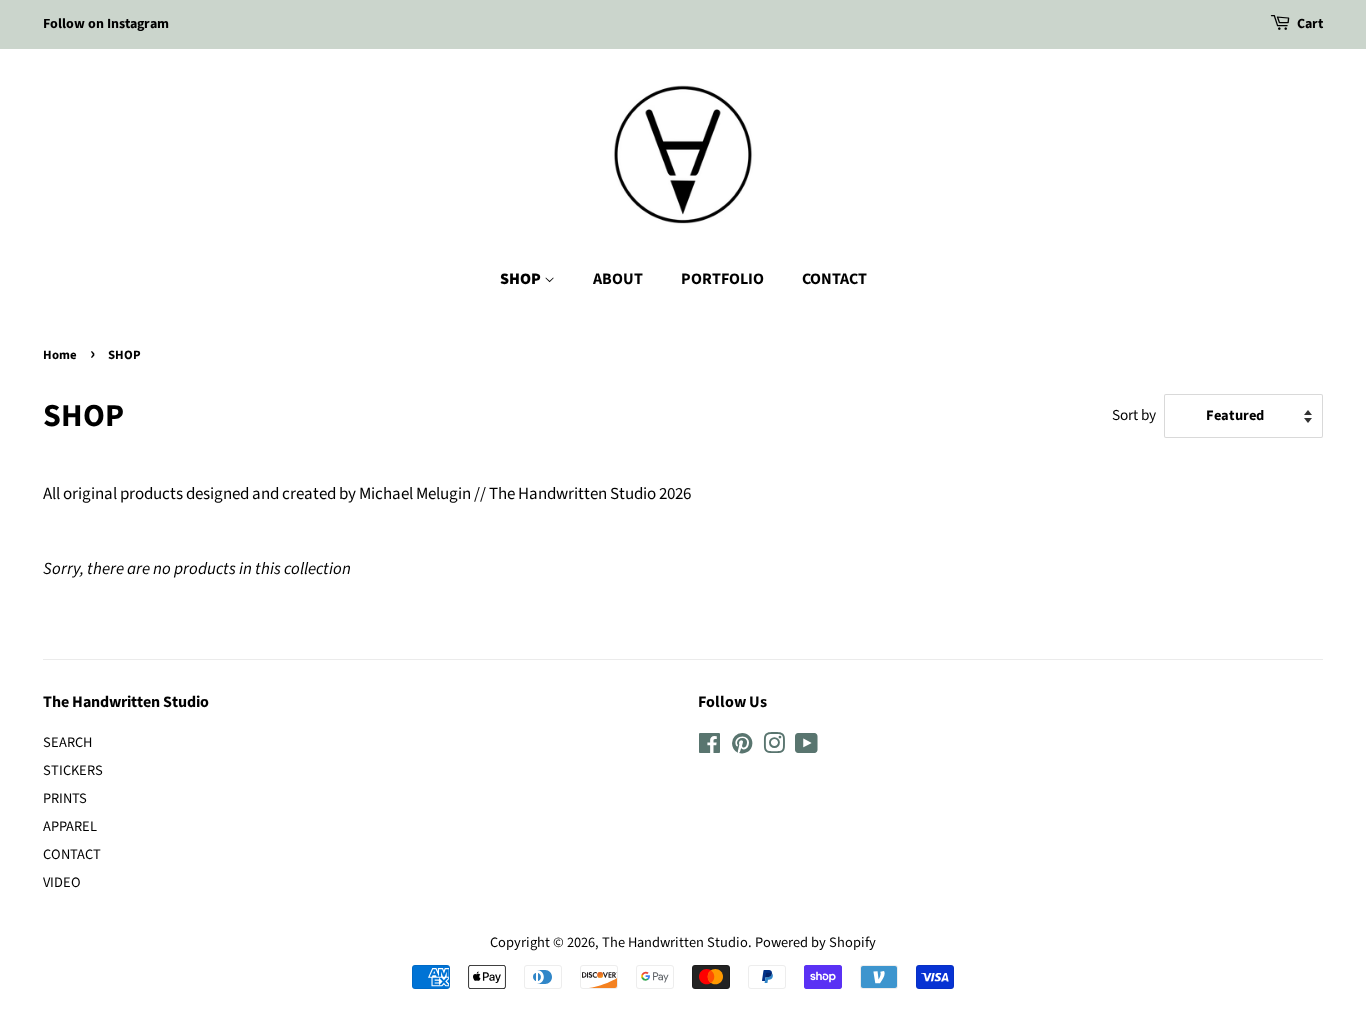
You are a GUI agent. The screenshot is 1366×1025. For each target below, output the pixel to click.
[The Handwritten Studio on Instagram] (774, 747)
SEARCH (67, 742)
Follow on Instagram (106, 24)
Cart (1310, 24)
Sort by (1134, 415)
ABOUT (618, 279)
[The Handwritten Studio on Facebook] (709, 747)
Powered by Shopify (815, 942)
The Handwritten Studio (675, 942)
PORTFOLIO (722, 279)
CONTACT (834, 279)
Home (60, 355)
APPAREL (70, 826)
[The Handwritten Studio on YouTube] (806, 747)
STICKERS (73, 770)
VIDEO (62, 882)
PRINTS (65, 798)
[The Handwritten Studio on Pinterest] (742, 747)
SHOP (522, 279)
